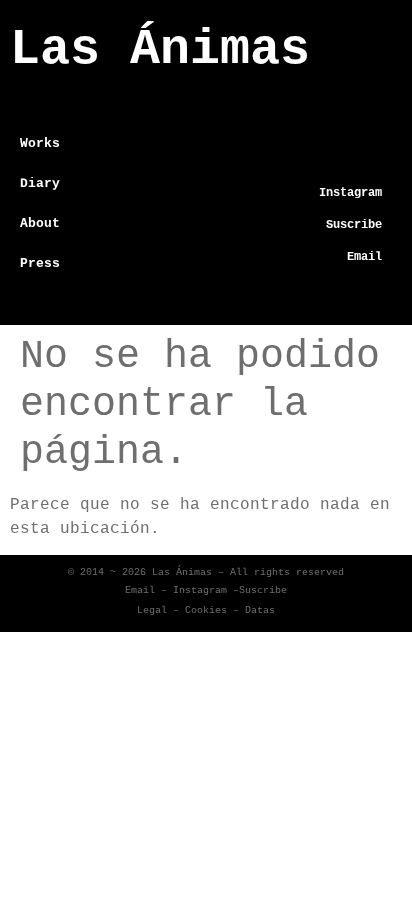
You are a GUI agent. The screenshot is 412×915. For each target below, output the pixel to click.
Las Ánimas (160, 49)
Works (40, 143)
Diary (40, 183)
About (40, 223)
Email (140, 590)
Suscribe (263, 590)
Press (40, 263)
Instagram (200, 590)
